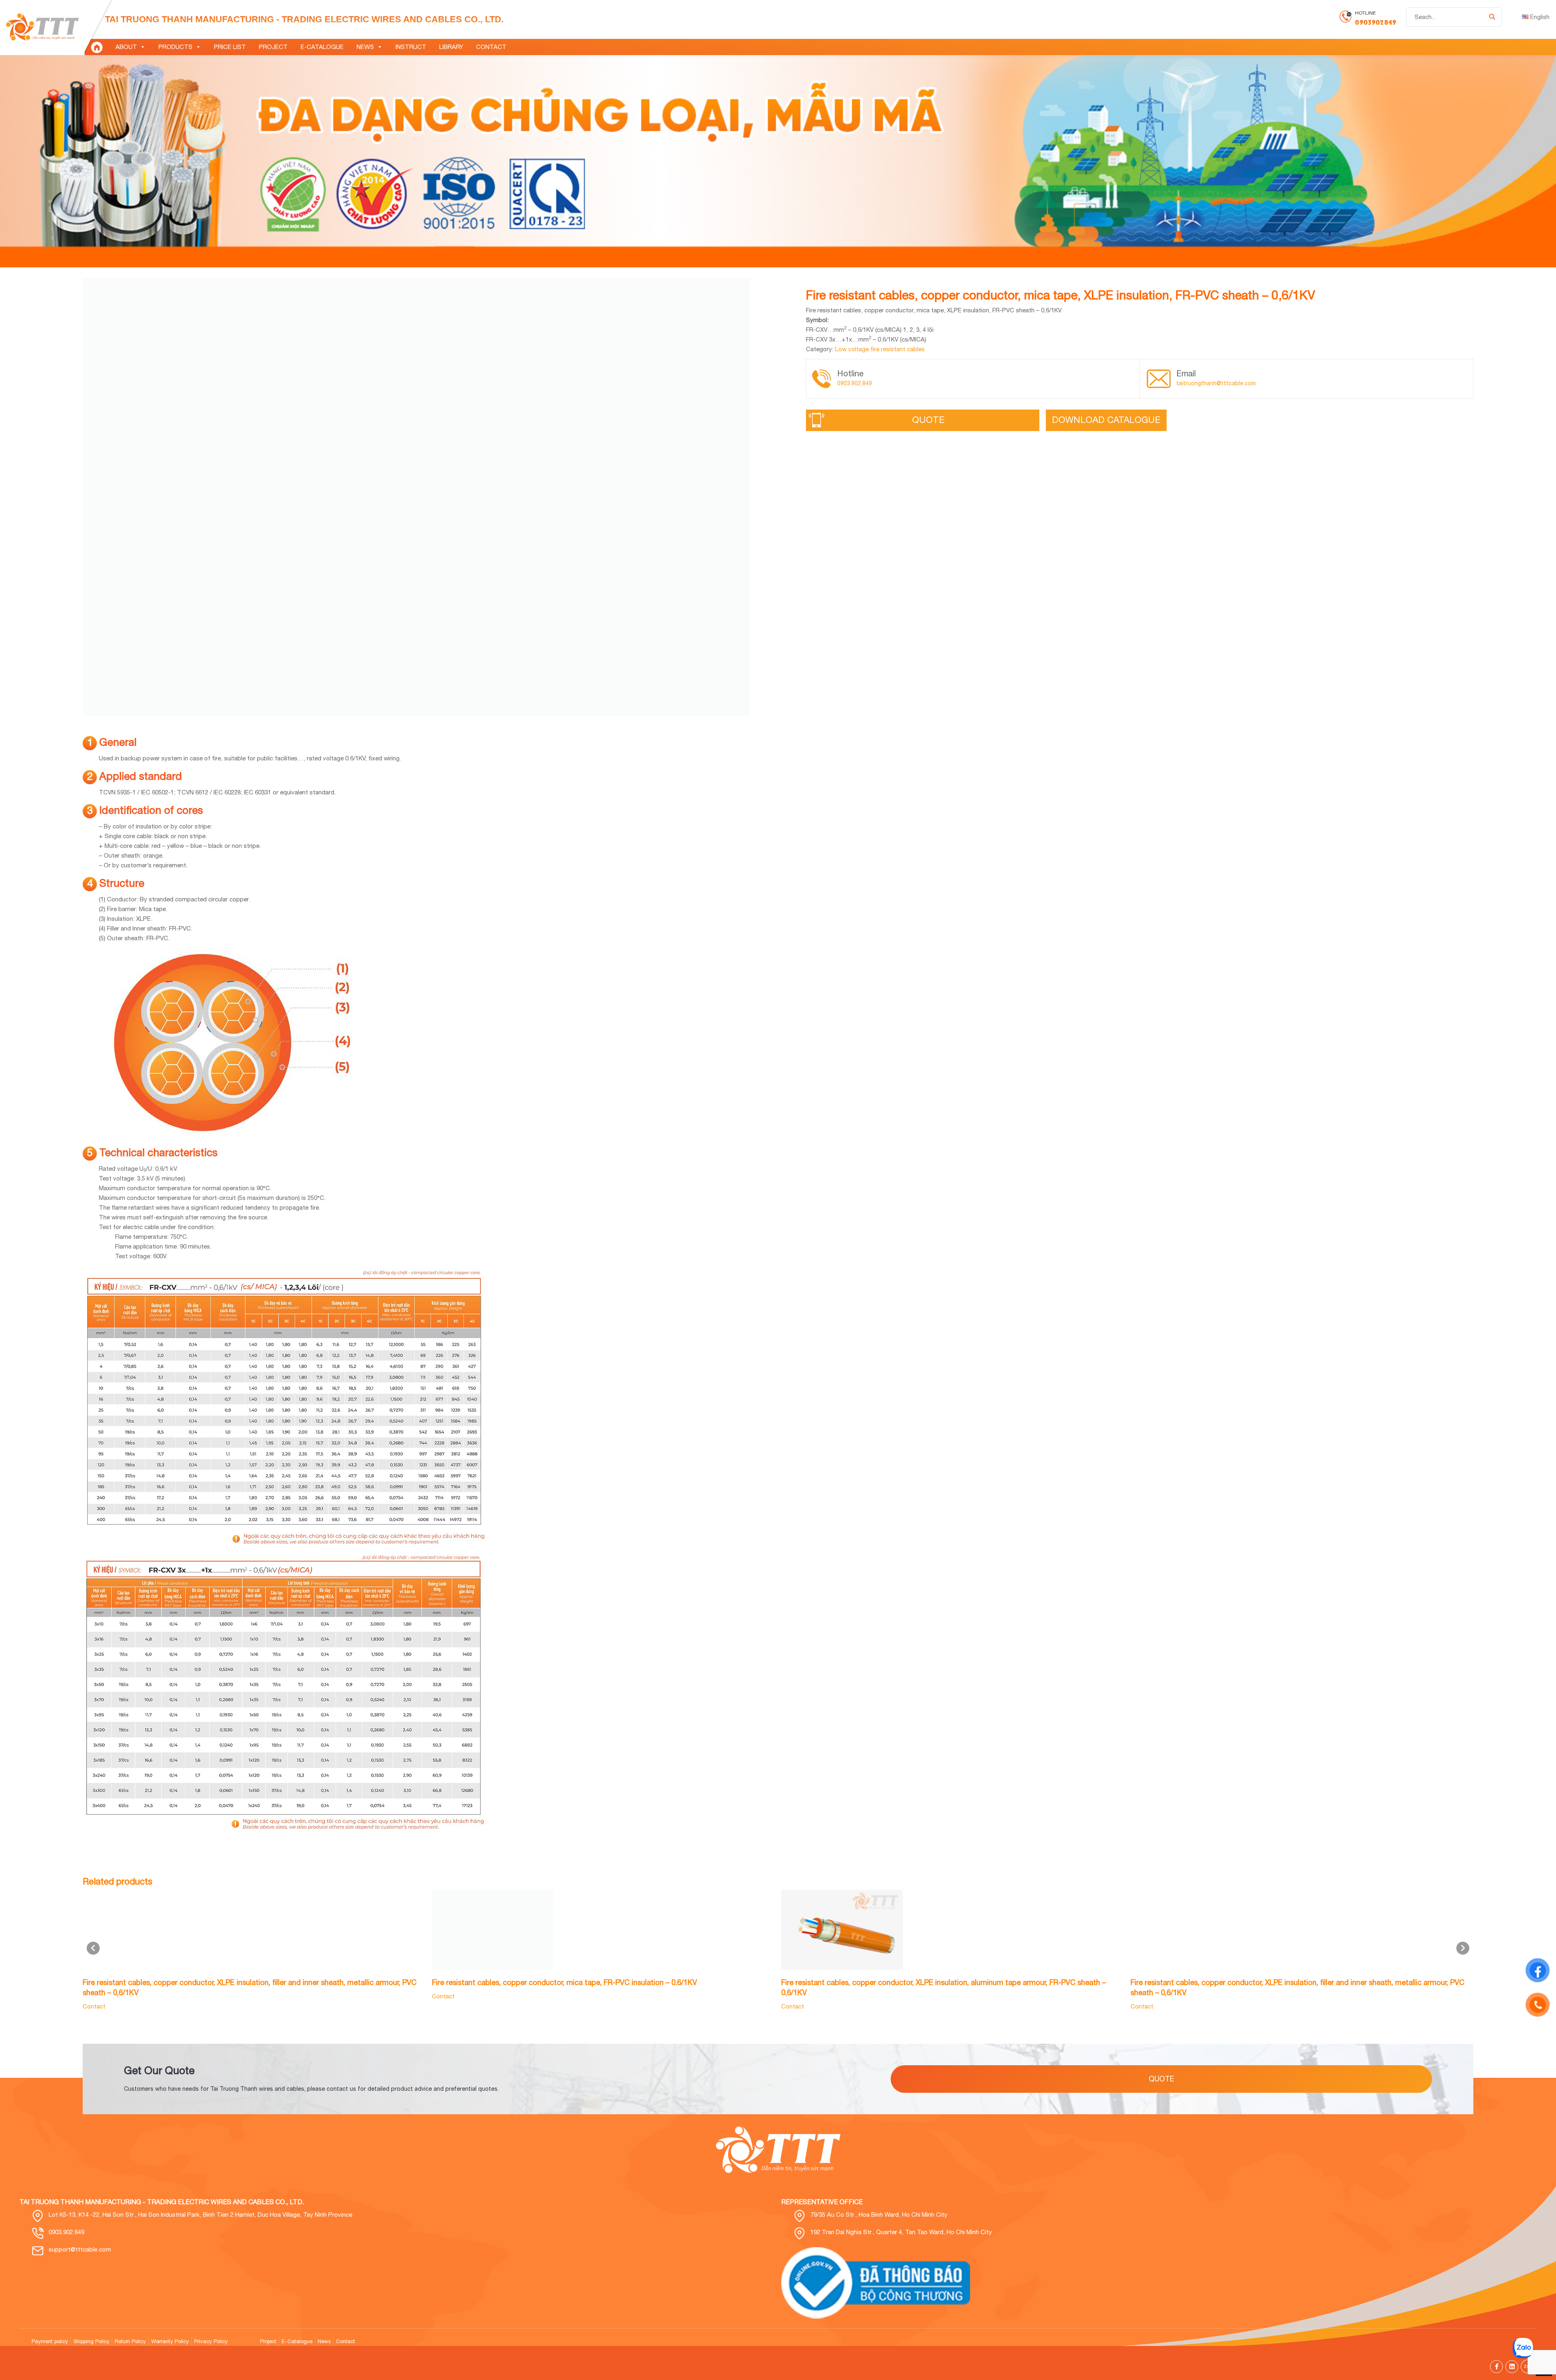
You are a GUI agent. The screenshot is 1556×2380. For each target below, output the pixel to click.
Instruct (411, 47)
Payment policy (50, 2341)
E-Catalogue (322, 47)
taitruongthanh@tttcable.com (1216, 383)
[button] (1463, 1948)
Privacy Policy (211, 2341)
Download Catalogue (1106, 420)
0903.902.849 (855, 383)
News (365, 47)
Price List (230, 47)
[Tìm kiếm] (1492, 17)
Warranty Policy (170, 2341)
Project (273, 47)
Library (451, 47)
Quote (928, 420)
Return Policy (130, 2341)
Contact (491, 47)
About (126, 47)
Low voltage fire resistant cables (880, 349)
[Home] (97, 47)
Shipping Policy (91, 2341)
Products (175, 47)
